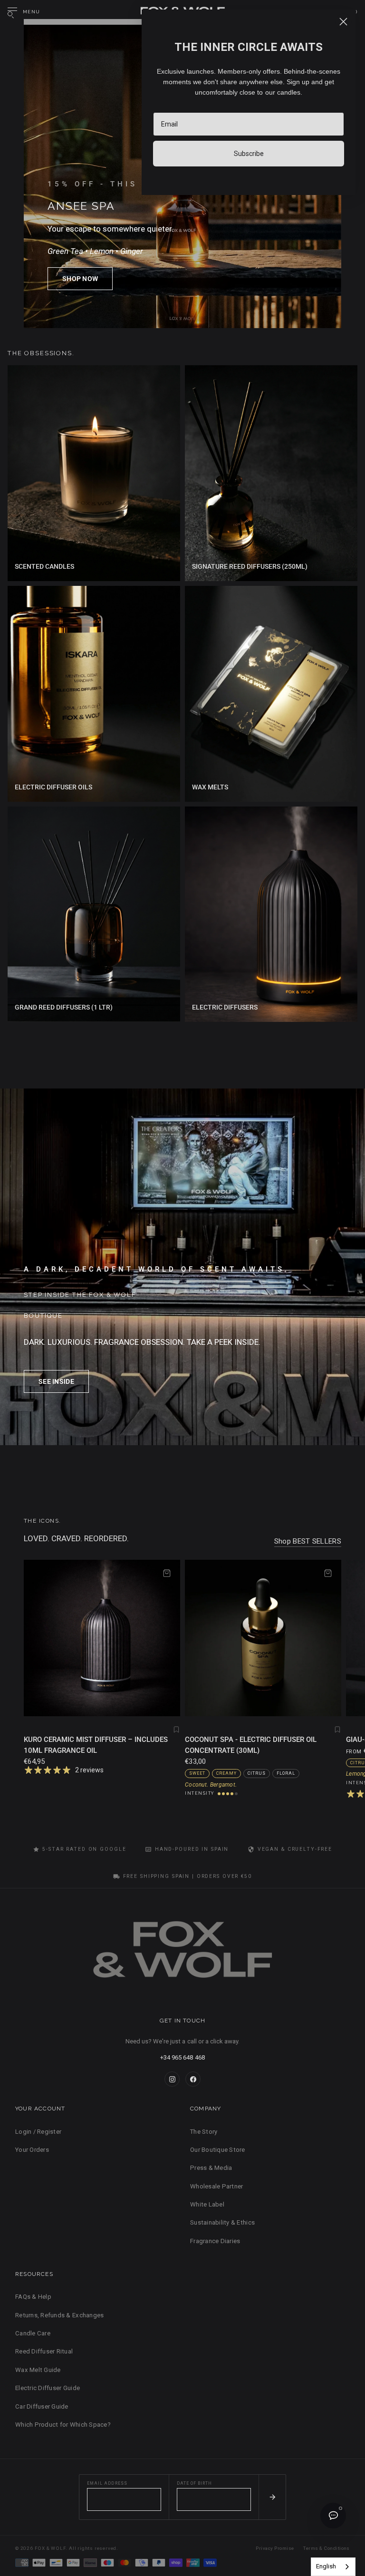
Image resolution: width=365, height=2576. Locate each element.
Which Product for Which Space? (63, 2425)
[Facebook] (193, 2079)
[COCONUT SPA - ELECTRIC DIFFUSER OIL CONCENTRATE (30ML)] (263, 1638)
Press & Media (211, 2168)
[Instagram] (172, 2079)
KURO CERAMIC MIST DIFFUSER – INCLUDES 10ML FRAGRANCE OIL (96, 1745)
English (326, 2566)
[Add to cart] (167, 1573)
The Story (204, 2132)
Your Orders (32, 2150)
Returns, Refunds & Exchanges (59, 2315)
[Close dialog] (343, 22)
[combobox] (333, 2567)
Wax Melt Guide (38, 2370)
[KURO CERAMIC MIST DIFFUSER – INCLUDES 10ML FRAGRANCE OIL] (102, 1638)
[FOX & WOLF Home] (182, 1953)
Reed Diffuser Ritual (44, 2351)
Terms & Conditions (327, 2548)
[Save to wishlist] (176, 1730)
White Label (207, 2204)
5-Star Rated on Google (84, 1849)
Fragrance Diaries (215, 2241)
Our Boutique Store (218, 2150)
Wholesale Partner (216, 2186)
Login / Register (38, 2132)
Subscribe (249, 154)
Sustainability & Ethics (222, 2222)
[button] (80, 279)
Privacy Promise (275, 2548)
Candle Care (33, 2333)
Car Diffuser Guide (42, 2406)
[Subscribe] (272, 2497)
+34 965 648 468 (182, 2057)
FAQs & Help (33, 2297)
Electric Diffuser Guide (48, 2388)
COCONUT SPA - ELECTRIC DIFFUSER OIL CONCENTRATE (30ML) (251, 1745)
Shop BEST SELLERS (308, 1541)
